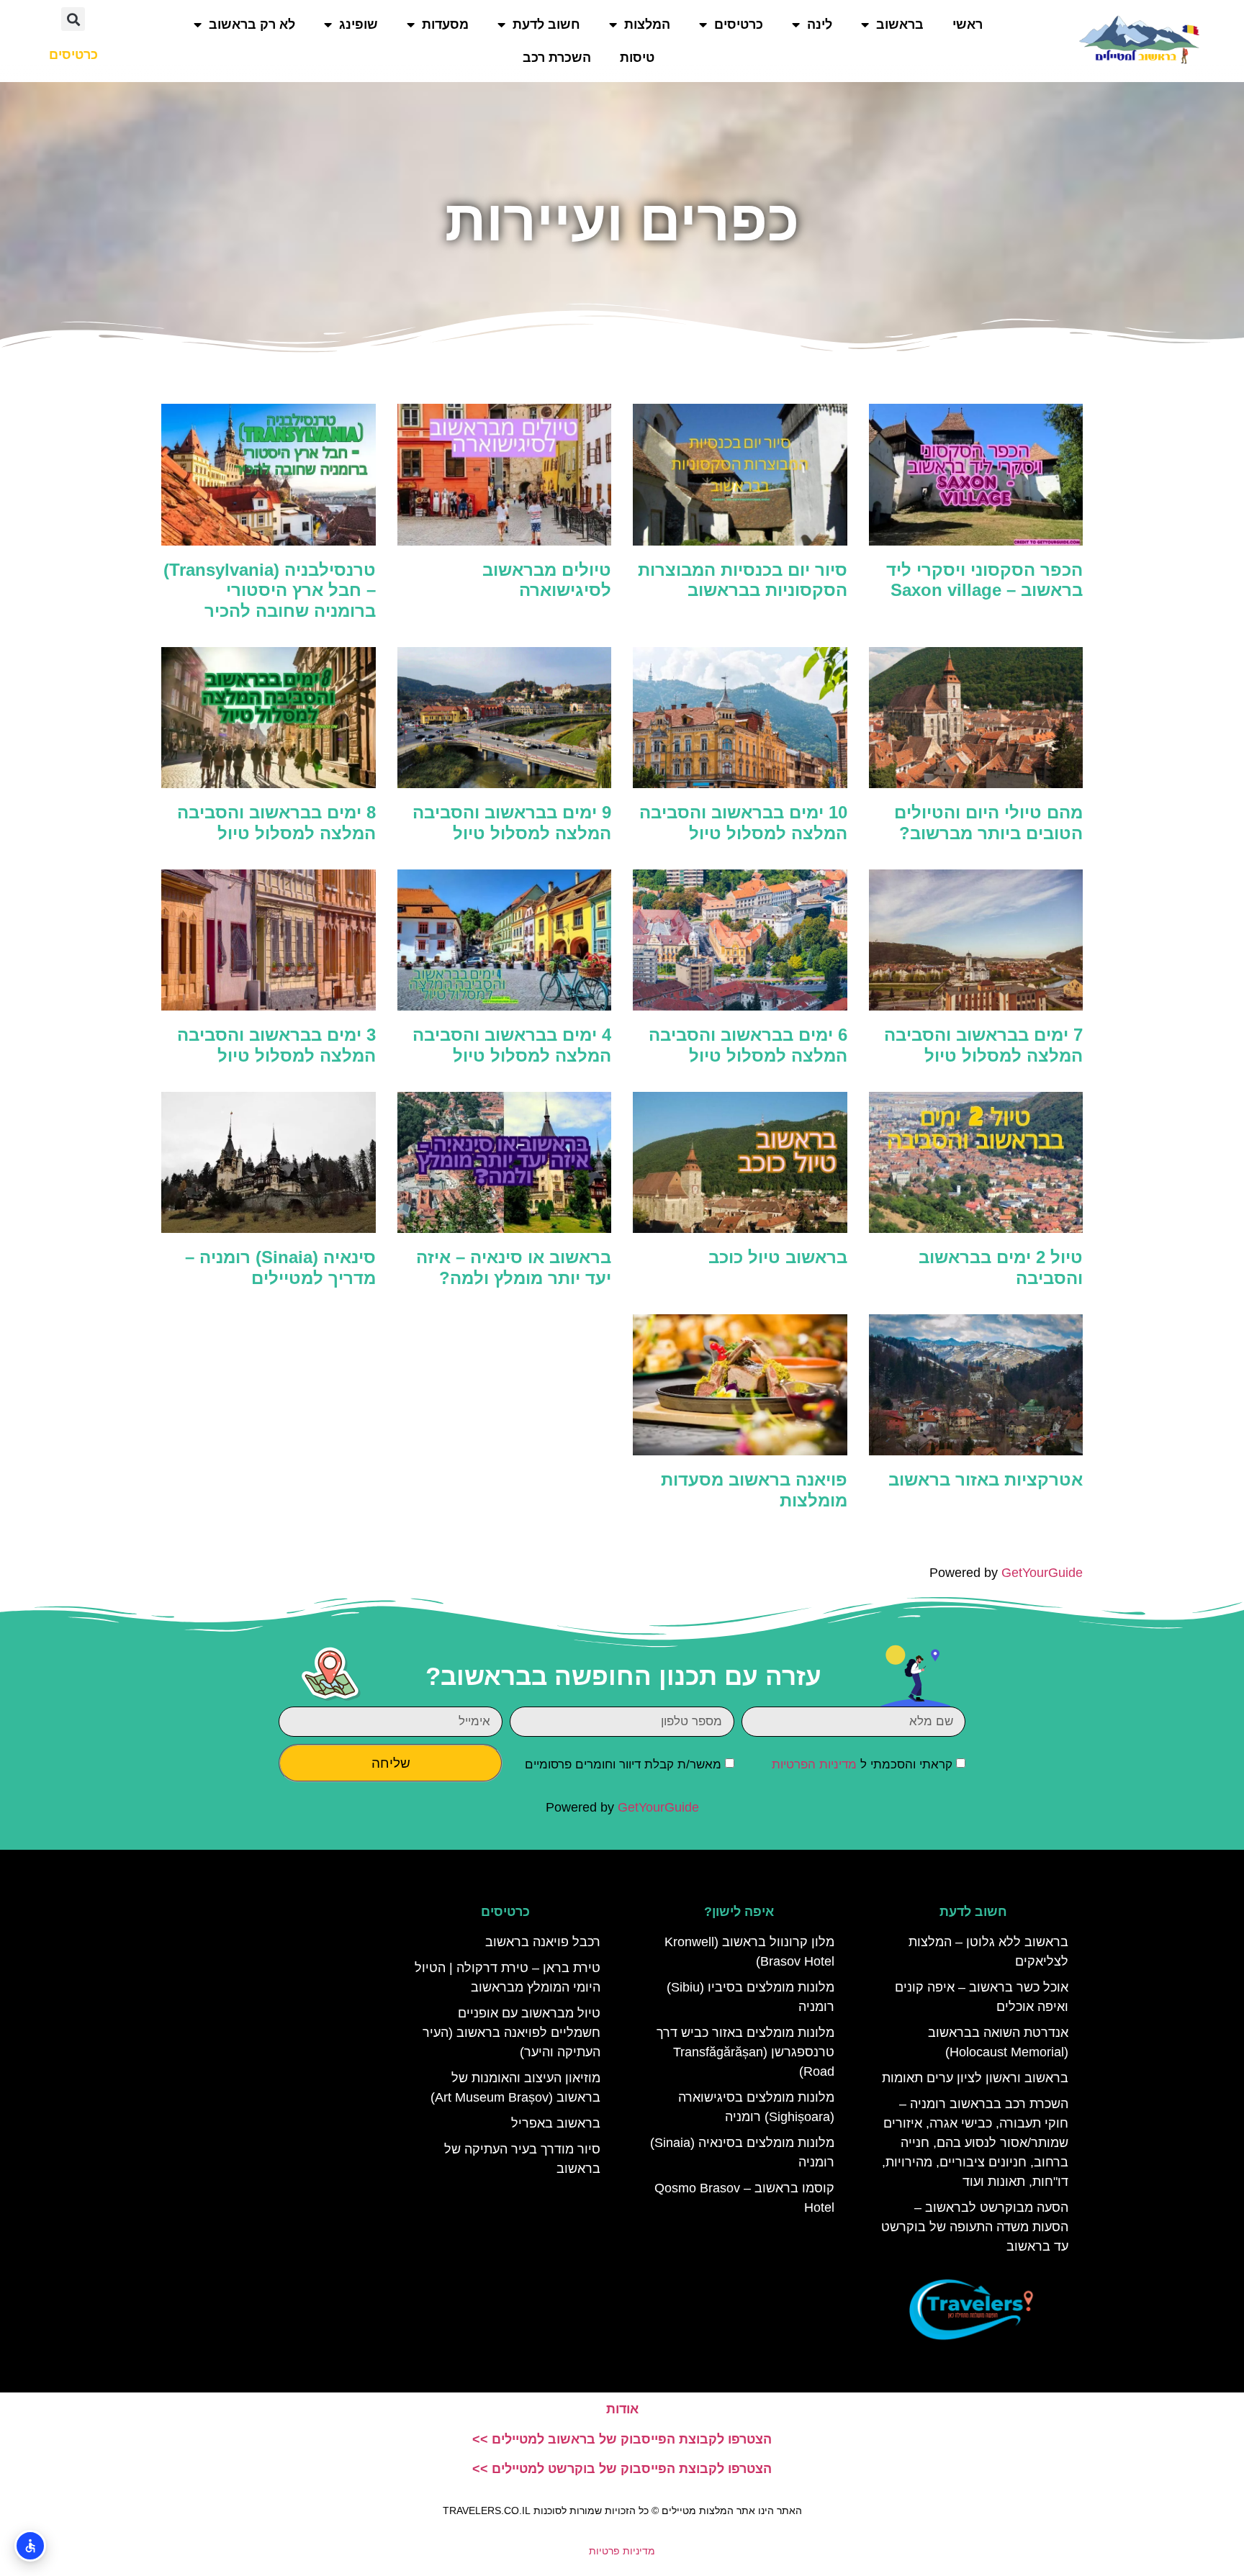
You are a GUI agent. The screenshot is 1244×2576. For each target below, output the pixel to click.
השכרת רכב (557, 58)
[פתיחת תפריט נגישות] (30, 2546)
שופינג (359, 24)
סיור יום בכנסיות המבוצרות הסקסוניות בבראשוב (743, 580)
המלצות (647, 24)
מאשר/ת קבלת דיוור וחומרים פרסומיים (623, 1764)
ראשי (968, 24)
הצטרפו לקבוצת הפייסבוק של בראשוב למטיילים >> (622, 2439)
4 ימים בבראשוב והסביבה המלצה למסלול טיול (512, 1045)
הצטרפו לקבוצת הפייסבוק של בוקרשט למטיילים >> (622, 2469)
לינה (820, 24)
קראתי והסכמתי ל (862, 1764)
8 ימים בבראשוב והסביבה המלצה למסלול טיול (276, 823)
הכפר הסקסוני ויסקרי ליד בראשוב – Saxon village (984, 580)
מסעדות (445, 24)
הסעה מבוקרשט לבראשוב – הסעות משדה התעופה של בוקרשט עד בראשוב (975, 2227)
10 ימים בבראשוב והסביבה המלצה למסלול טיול (743, 823)
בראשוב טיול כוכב (778, 1257)
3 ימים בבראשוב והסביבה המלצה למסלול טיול (276, 1045)
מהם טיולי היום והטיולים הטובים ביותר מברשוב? (988, 823)
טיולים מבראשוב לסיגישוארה (547, 580)
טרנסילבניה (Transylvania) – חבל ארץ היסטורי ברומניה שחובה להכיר (270, 591)
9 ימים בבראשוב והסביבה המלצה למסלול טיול (512, 823)
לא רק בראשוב (252, 24)
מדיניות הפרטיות (814, 1764)
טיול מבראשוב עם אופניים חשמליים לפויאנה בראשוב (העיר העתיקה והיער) (511, 2033)
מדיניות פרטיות (622, 2551)
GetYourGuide (1042, 1573)
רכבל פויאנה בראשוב (543, 1942)
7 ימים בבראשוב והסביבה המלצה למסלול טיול (983, 1045)
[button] (73, 19)
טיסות (637, 58)
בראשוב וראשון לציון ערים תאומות (975, 2078)
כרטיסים (739, 24)
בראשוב (900, 24)
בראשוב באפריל (556, 2123)
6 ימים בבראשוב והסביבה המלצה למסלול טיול (748, 1045)
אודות (622, 2409)
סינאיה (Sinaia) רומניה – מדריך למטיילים (280, 1267)
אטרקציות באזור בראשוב (986, 1479)
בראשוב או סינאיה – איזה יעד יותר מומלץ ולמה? (514, 1267)
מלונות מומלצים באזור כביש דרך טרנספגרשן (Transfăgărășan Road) (745, 2052)
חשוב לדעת (546, 24)
